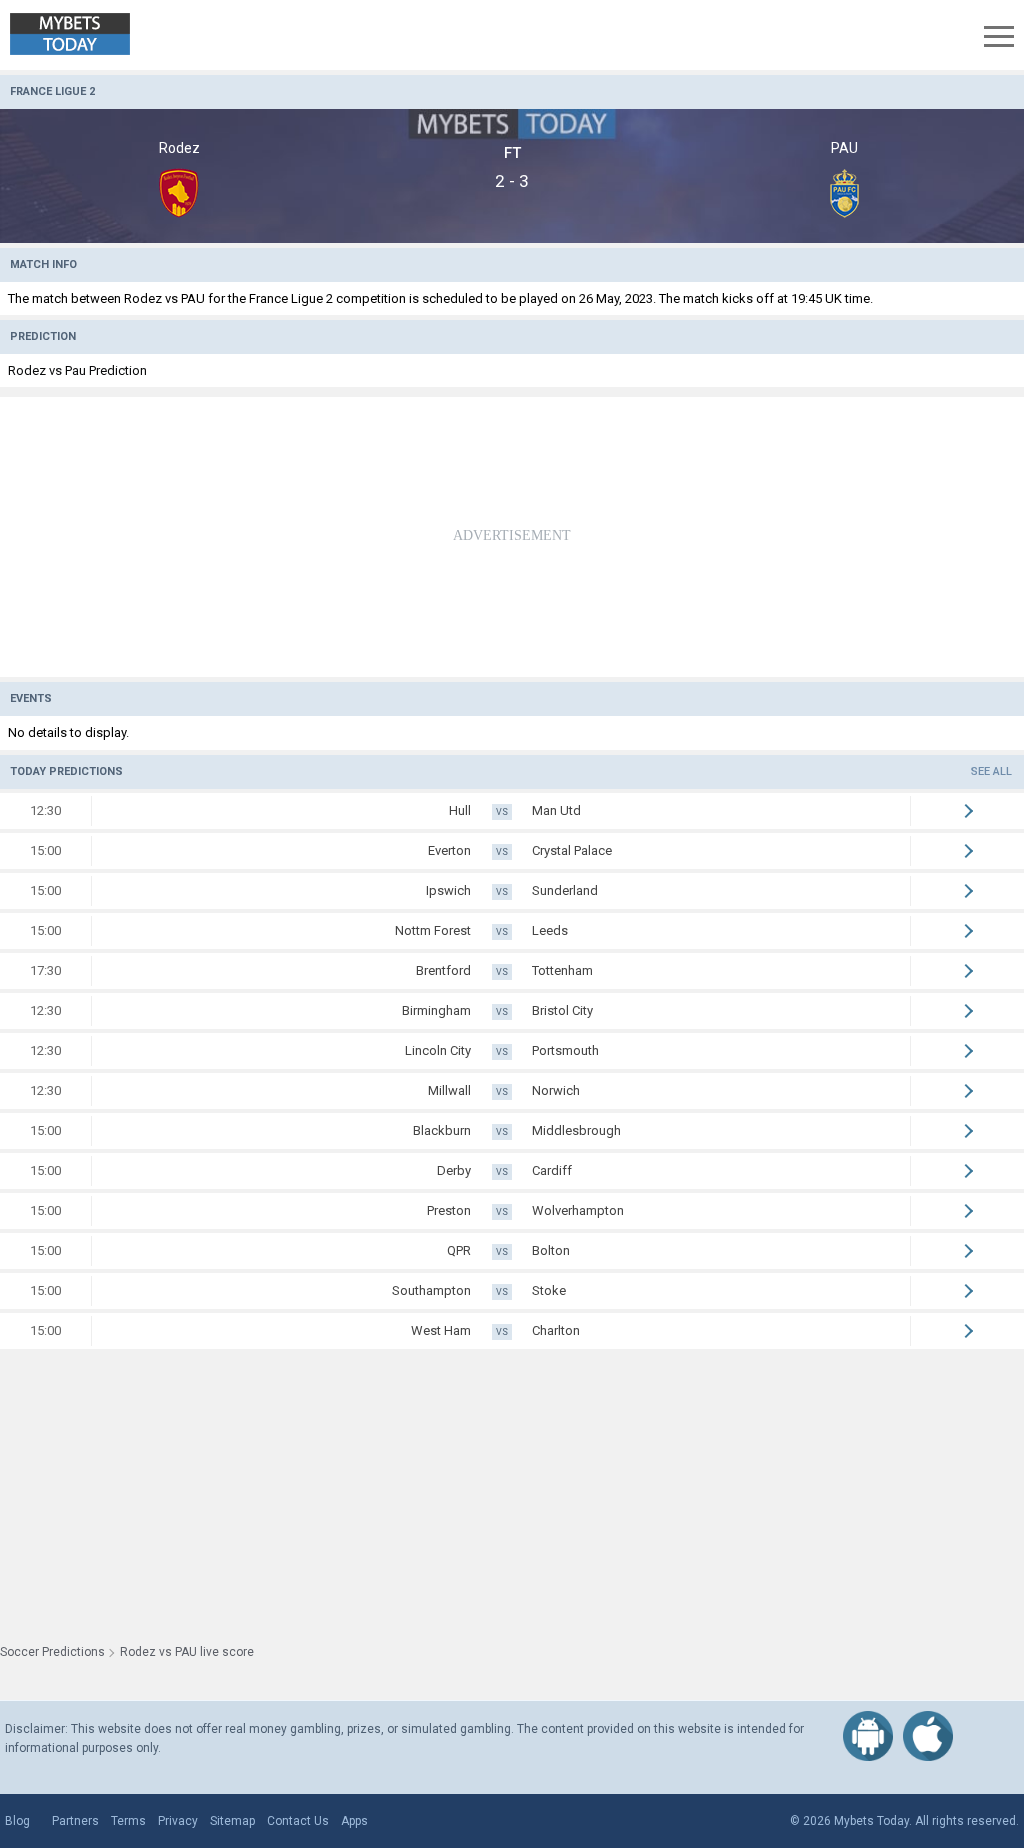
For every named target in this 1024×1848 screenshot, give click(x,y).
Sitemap (232, 1821)
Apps (354, 1821)
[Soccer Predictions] (84, 35)
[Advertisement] (512, 537)
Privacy (178, 1821)
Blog (17, 1821)
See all (991, 771)
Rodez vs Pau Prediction (77, 370)
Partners (75, 1821)
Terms (128, 1821)
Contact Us (298, 1821)
